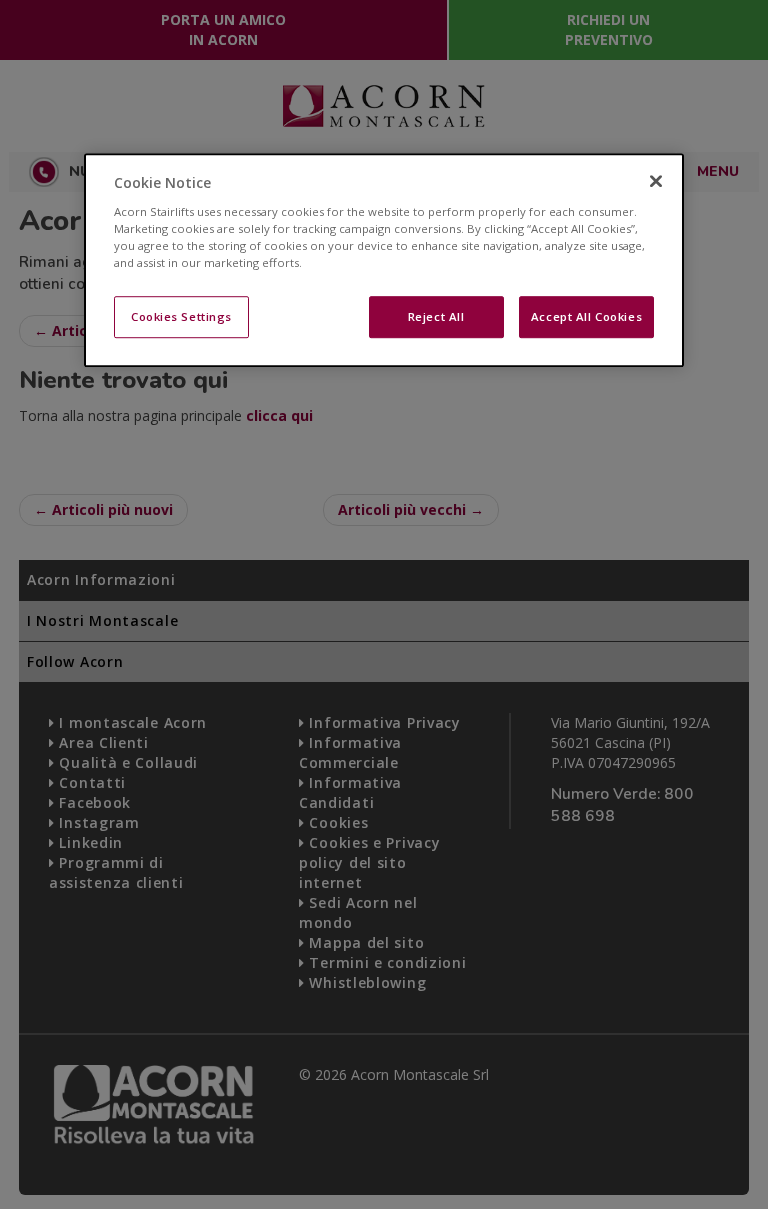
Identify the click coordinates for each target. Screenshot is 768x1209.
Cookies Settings (181, 316)
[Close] (656, 182)
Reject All (436, 316)
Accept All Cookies (586, 316)
